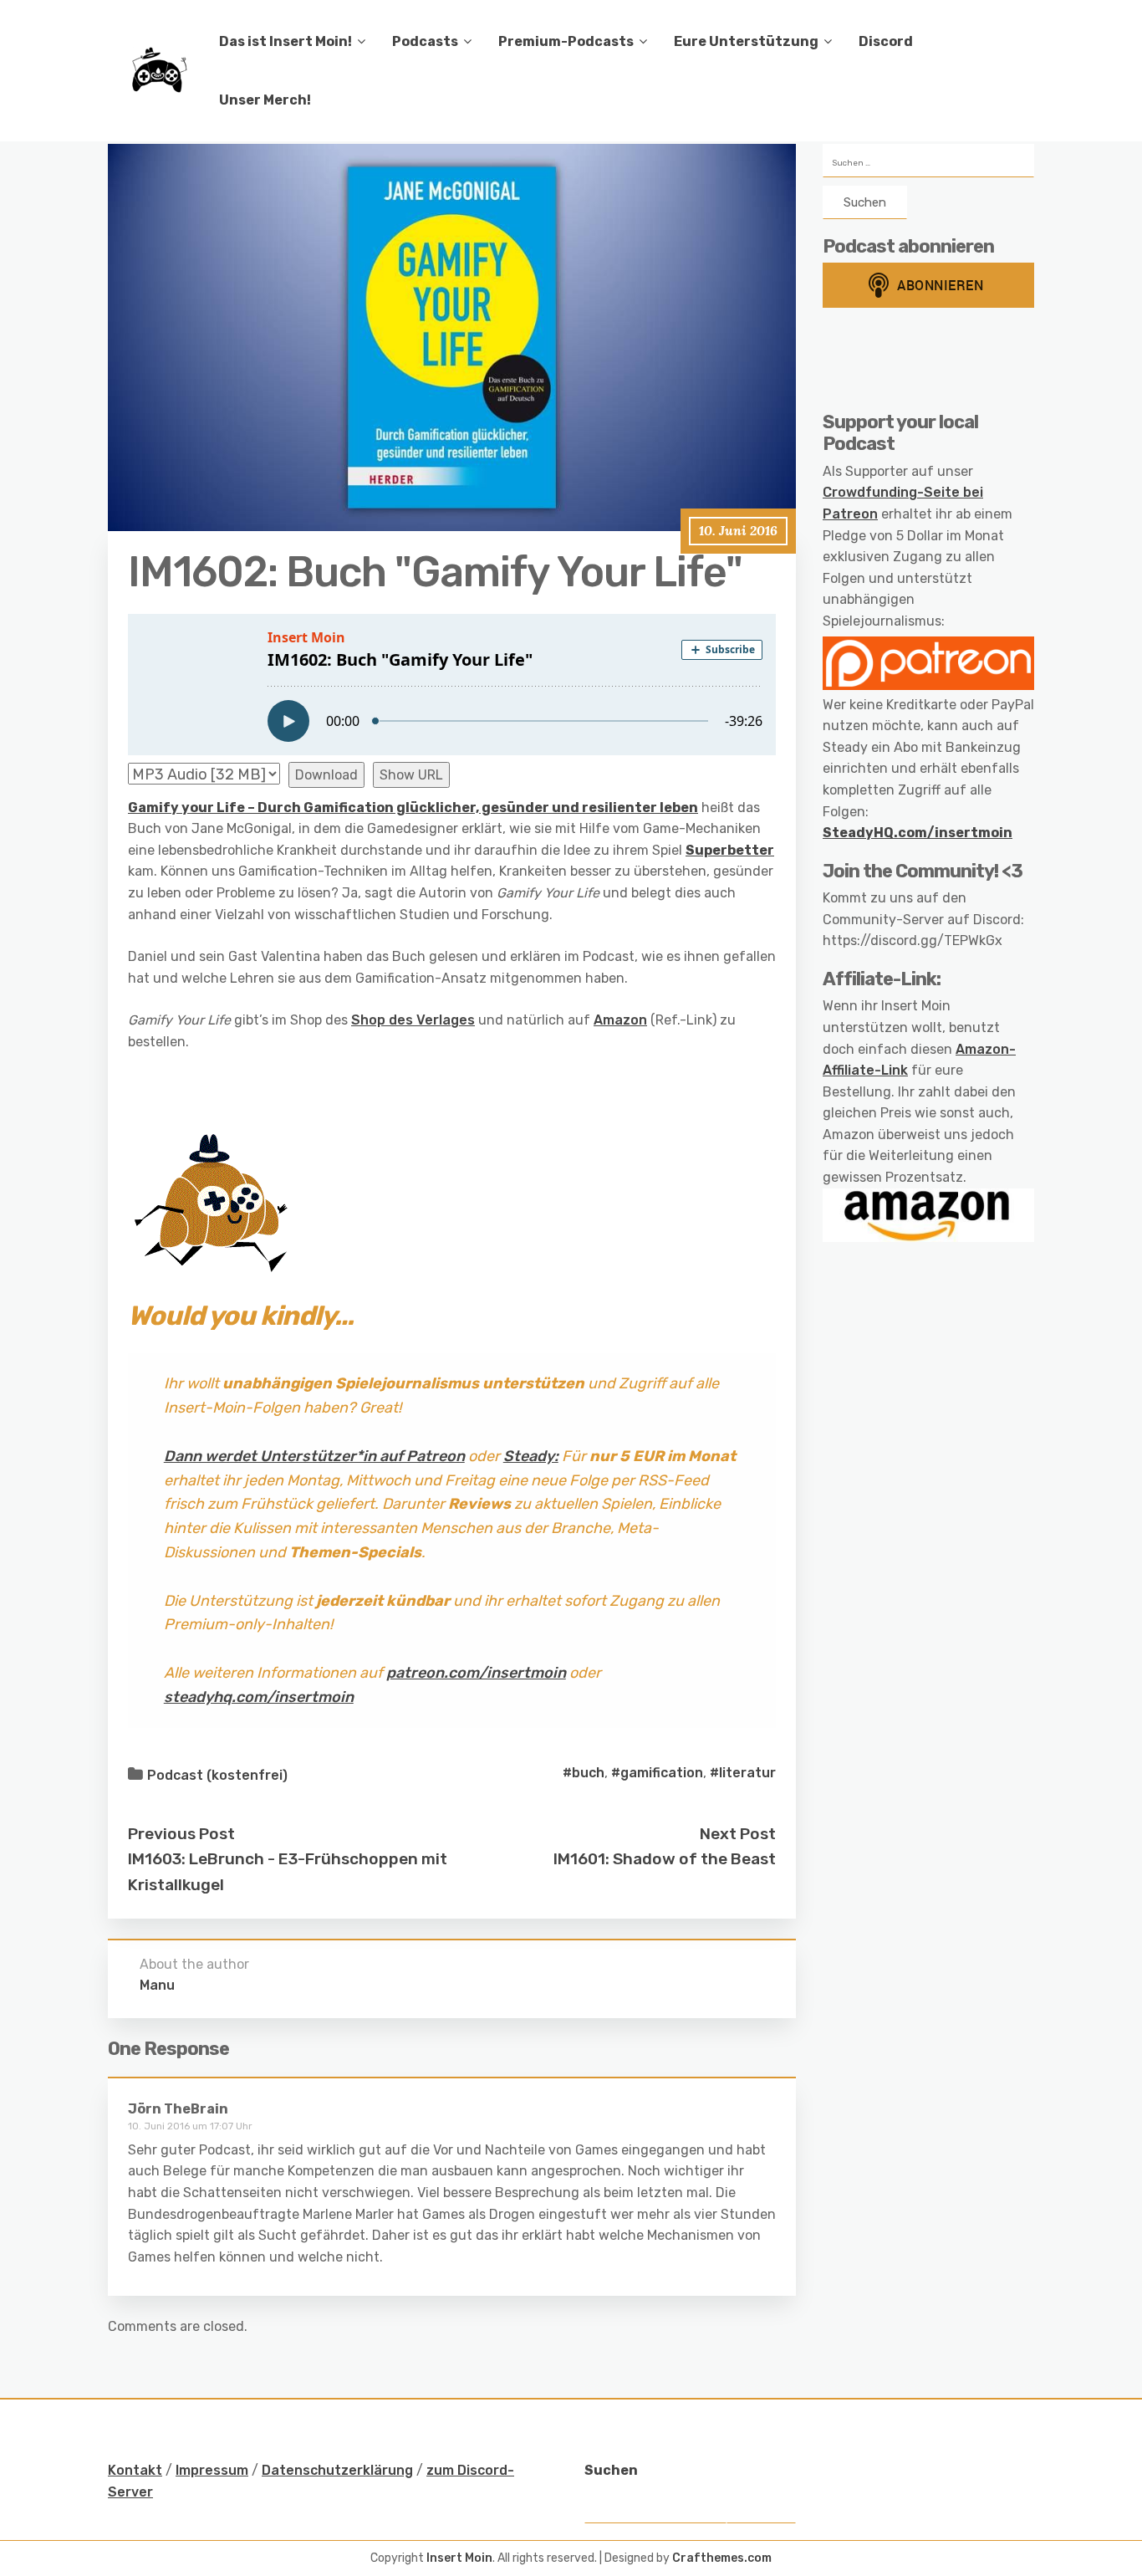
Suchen (611, 2470)
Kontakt (135, 2470)
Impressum (212, 2470)
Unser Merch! (265, 100)
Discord (886, 41)
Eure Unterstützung (746, 41)
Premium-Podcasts (566, 41)
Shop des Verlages (413, 1020)
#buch (584, 1773)
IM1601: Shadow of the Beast (665, 1859)
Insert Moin (459, 2558)
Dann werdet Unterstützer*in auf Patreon (314, 1456)
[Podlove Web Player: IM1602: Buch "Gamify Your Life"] (452, 685)
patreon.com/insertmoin (476, 1673)
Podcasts (425, 41)
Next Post (738, 1834)
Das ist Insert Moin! (285, 41)
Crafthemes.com (722, 2558)
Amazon (620, 1020)
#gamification (657, 1773)
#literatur (743, 1773)
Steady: (531, 1456)
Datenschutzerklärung (337, 2470)
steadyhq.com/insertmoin (259, 1697)
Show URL (411, 775)
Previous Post (181, 1834)
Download (326, 775)
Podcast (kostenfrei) (217, 1775)
